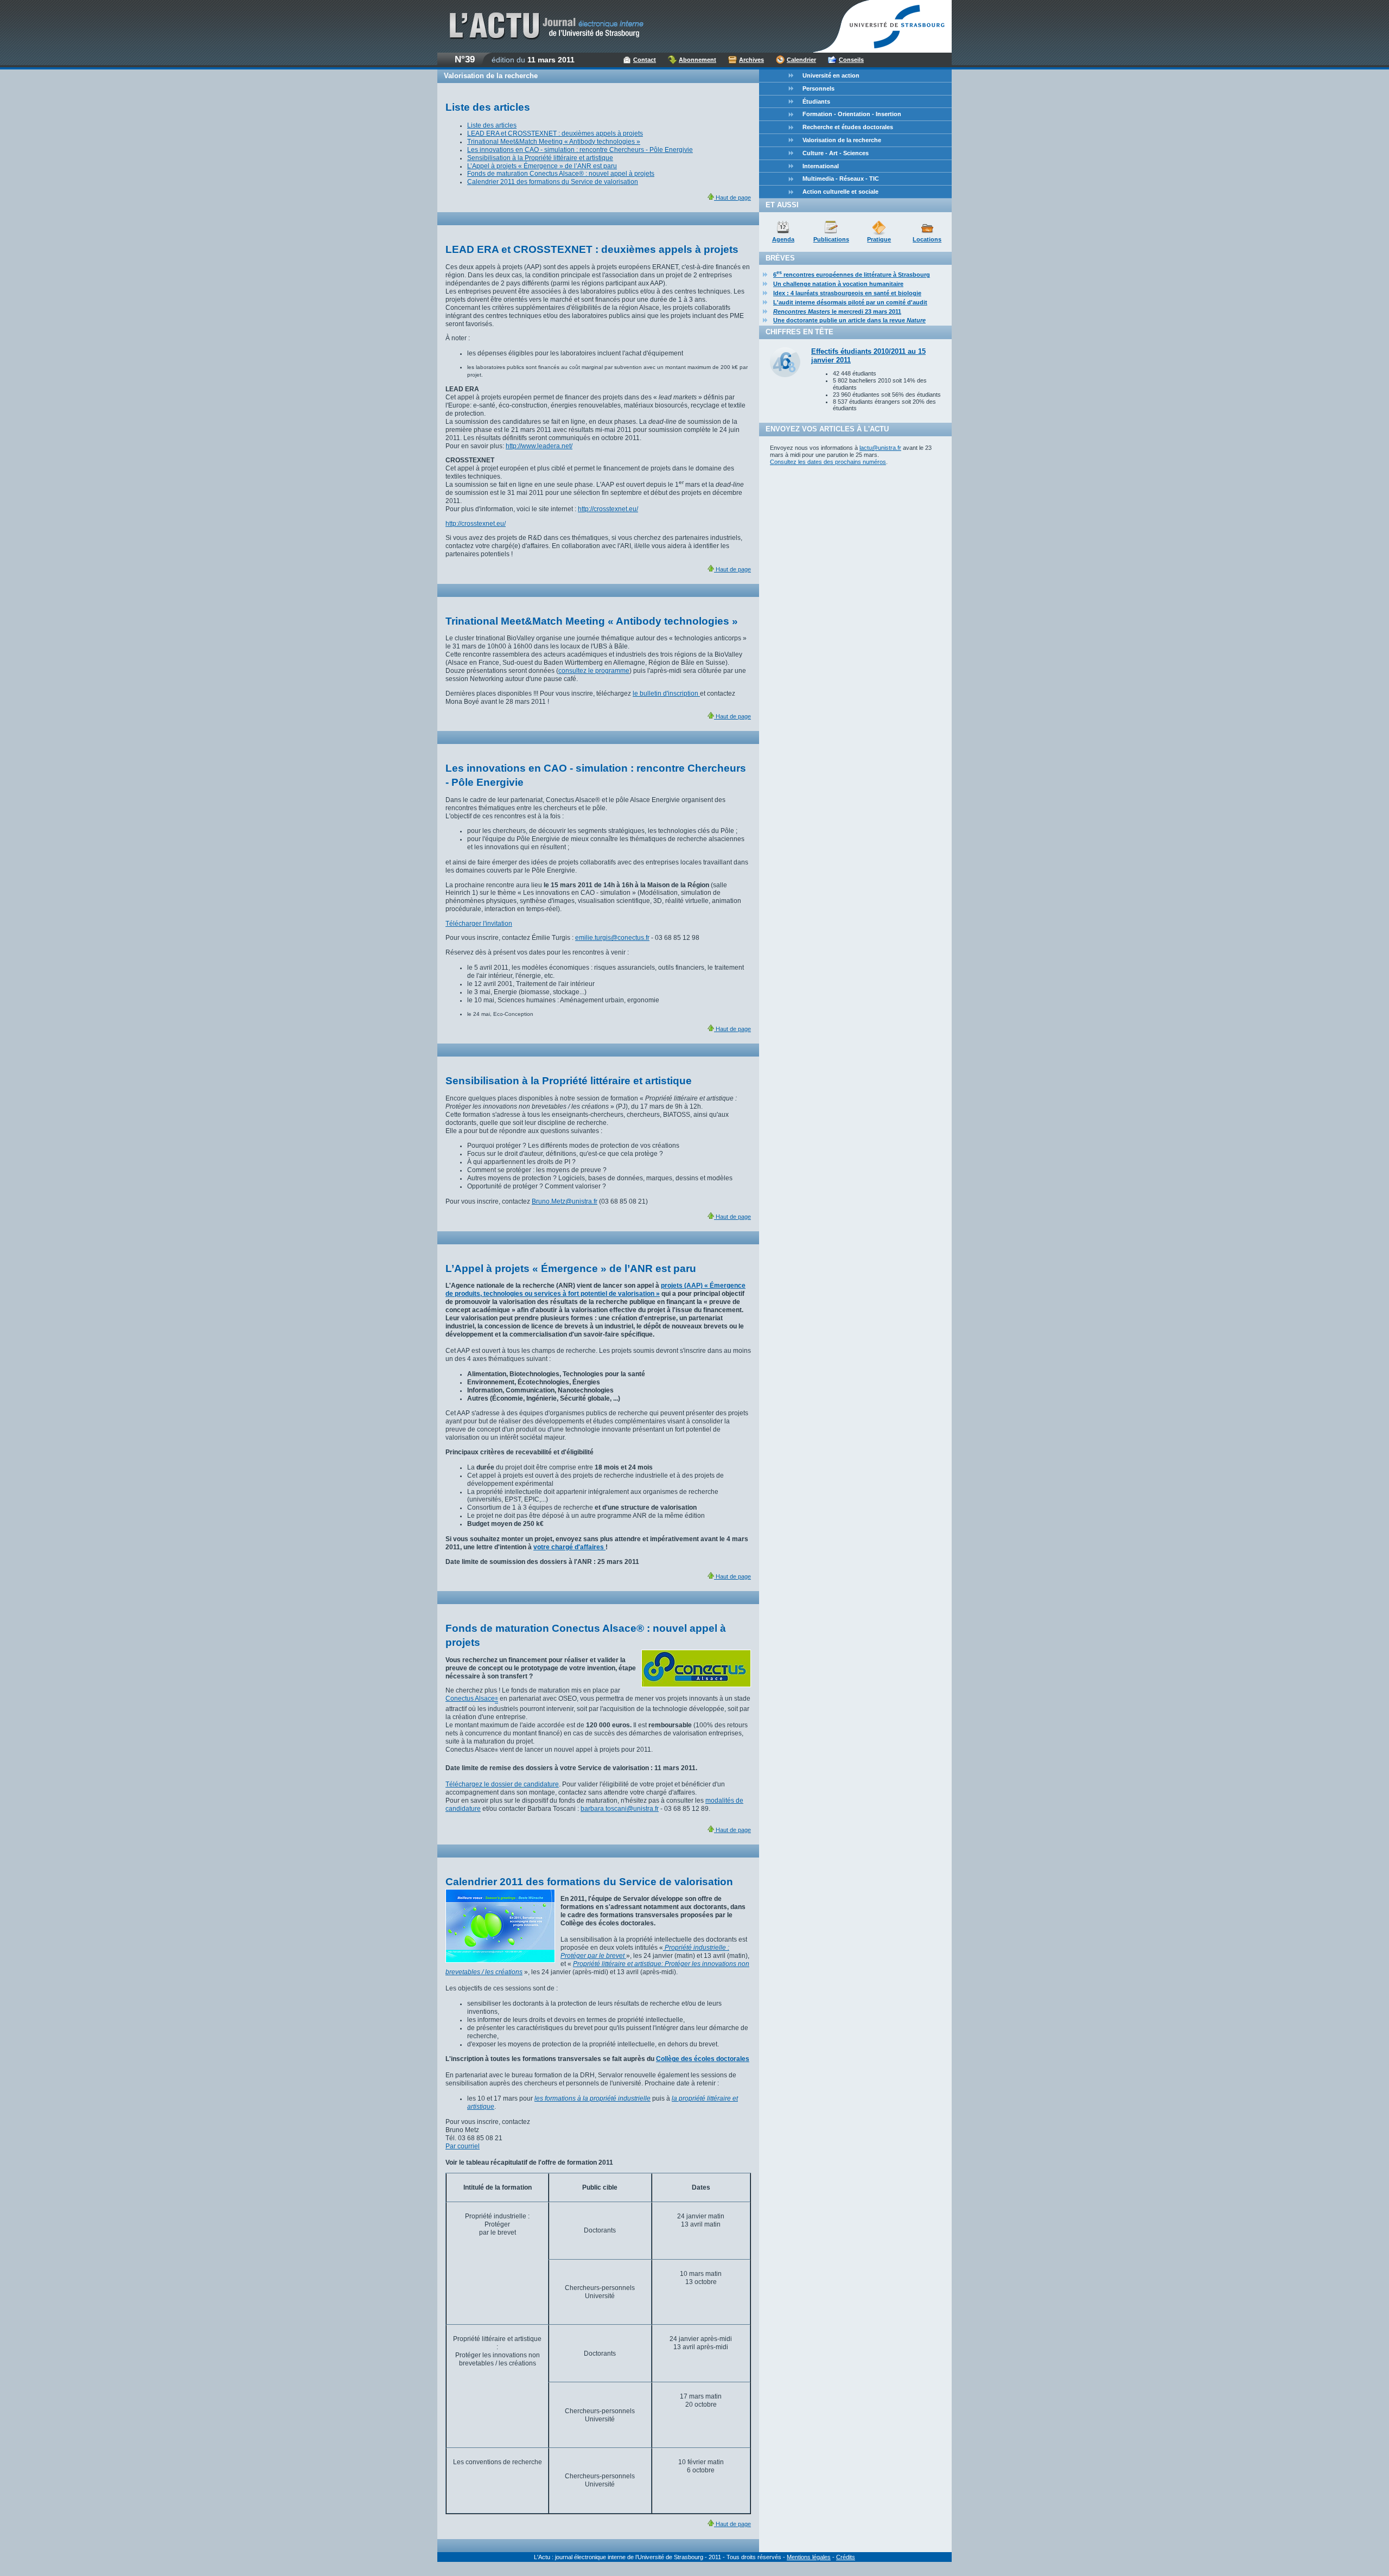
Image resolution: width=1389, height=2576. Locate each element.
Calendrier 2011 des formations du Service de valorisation (553, 182)
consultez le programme (594, 671)
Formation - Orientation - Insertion (852, 114)
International (821, 166)
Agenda (783, 239)
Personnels (818, 88)
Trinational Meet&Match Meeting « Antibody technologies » (554, 142)
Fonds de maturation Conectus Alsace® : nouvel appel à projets (561, 174)
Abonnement (697, 60)
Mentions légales (809, 2557)
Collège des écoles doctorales (703, 2059)
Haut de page (732, 198)
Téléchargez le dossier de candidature (502, 1784)
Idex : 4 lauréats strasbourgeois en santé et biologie (847, 293)
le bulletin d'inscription (666, 694)
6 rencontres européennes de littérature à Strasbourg (852, 275)
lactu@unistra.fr (880, 448)
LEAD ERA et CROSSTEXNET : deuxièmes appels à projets (555, 133)
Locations (927, 239)
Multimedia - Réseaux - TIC (841, 179)
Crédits (846, 2557)
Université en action (831, 75)
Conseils (851, 60)
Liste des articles (492, 125)
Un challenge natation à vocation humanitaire (838, 284)
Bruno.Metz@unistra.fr (565, 1201)
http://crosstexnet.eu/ (608, 509)
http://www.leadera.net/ (539, 446)
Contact (645, 60)
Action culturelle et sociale (840, 192)
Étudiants (816, 101)
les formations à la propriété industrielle (592, 2098)
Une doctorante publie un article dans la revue (849, 320)
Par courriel (463, 2146)
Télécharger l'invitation (479, 924)
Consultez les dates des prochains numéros (828, 462)
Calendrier (801, 60)
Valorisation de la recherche (842, 140)
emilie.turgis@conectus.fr (612, 938)
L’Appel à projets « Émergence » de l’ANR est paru (542, 166)
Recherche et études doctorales (848, 127)
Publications (831, 239)
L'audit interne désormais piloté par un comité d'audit (850, 302)
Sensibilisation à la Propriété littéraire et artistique (540, 158)
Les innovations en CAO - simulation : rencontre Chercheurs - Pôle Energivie (580, 150)
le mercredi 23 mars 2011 (837, 311)
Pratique (879, 239)
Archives (751, 60)
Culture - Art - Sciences (836, 153)
